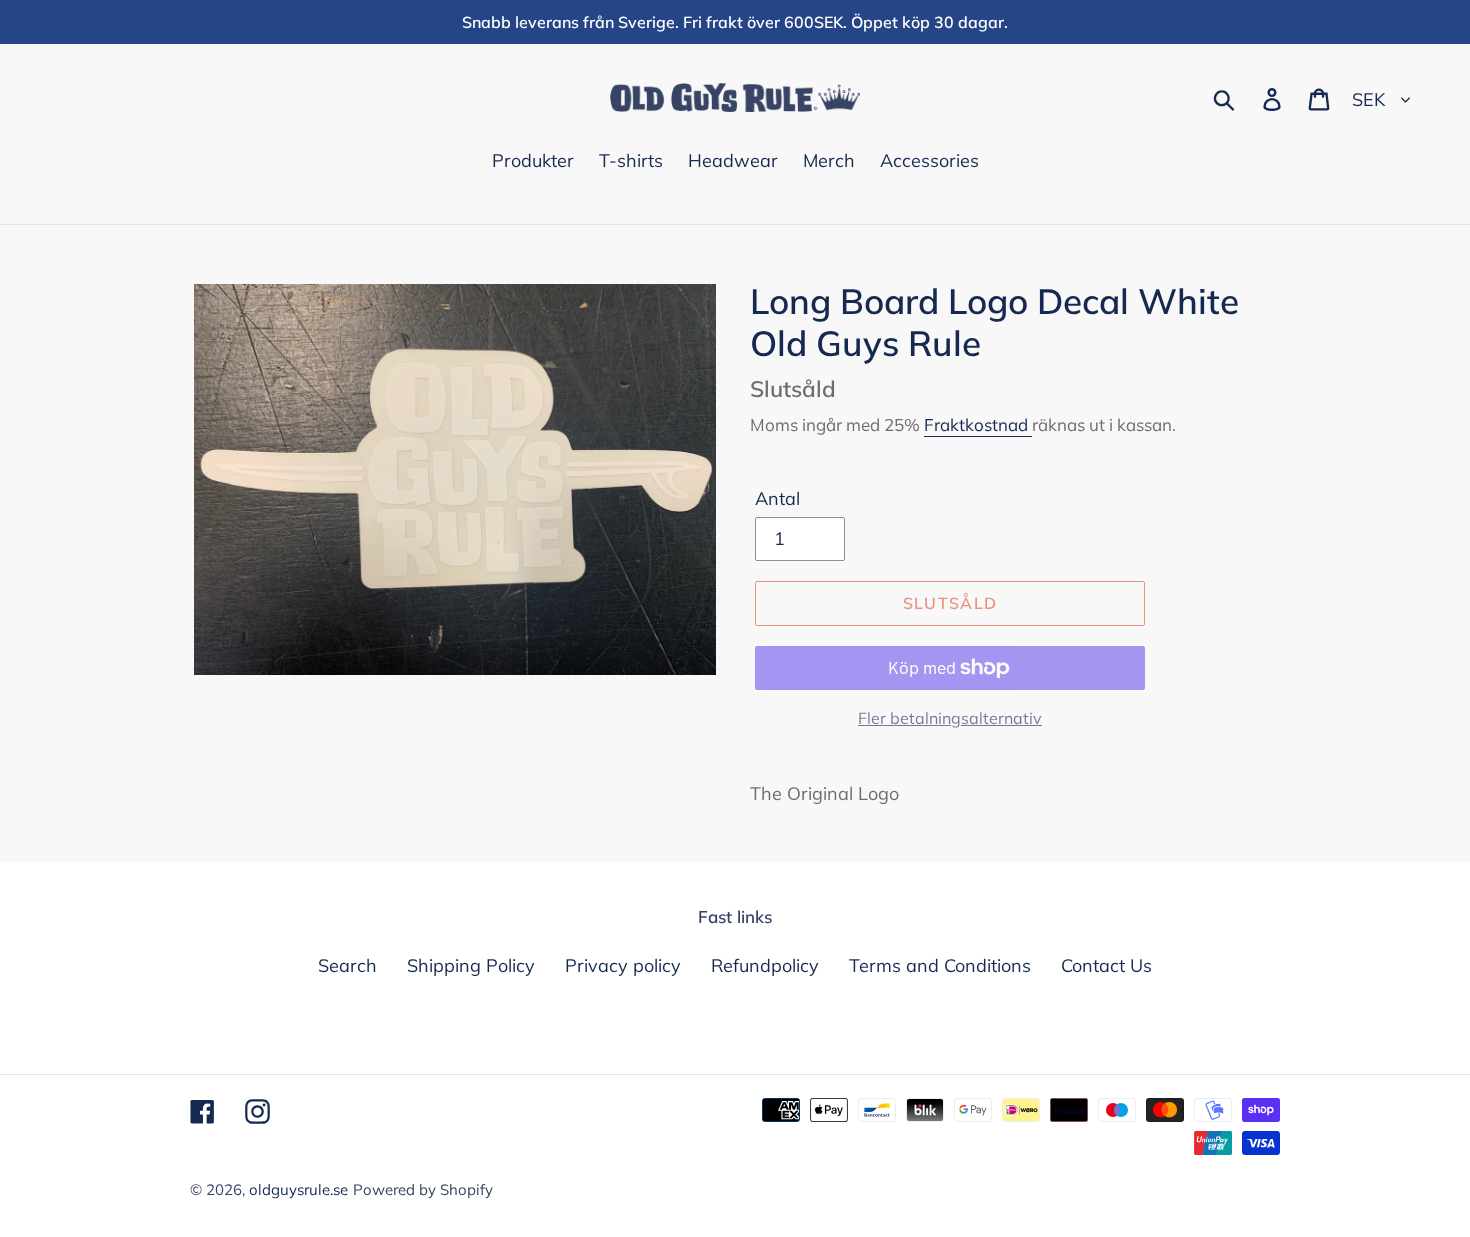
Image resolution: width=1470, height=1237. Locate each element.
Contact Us (1106, 965)
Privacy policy (623, 965)
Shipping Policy (471, 965)
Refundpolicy (765, 965)
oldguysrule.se (298, 1189)
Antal (777, 498)
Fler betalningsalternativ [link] (950, 718)
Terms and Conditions (940, 965)
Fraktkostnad (978, 424)
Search (347, 965)
